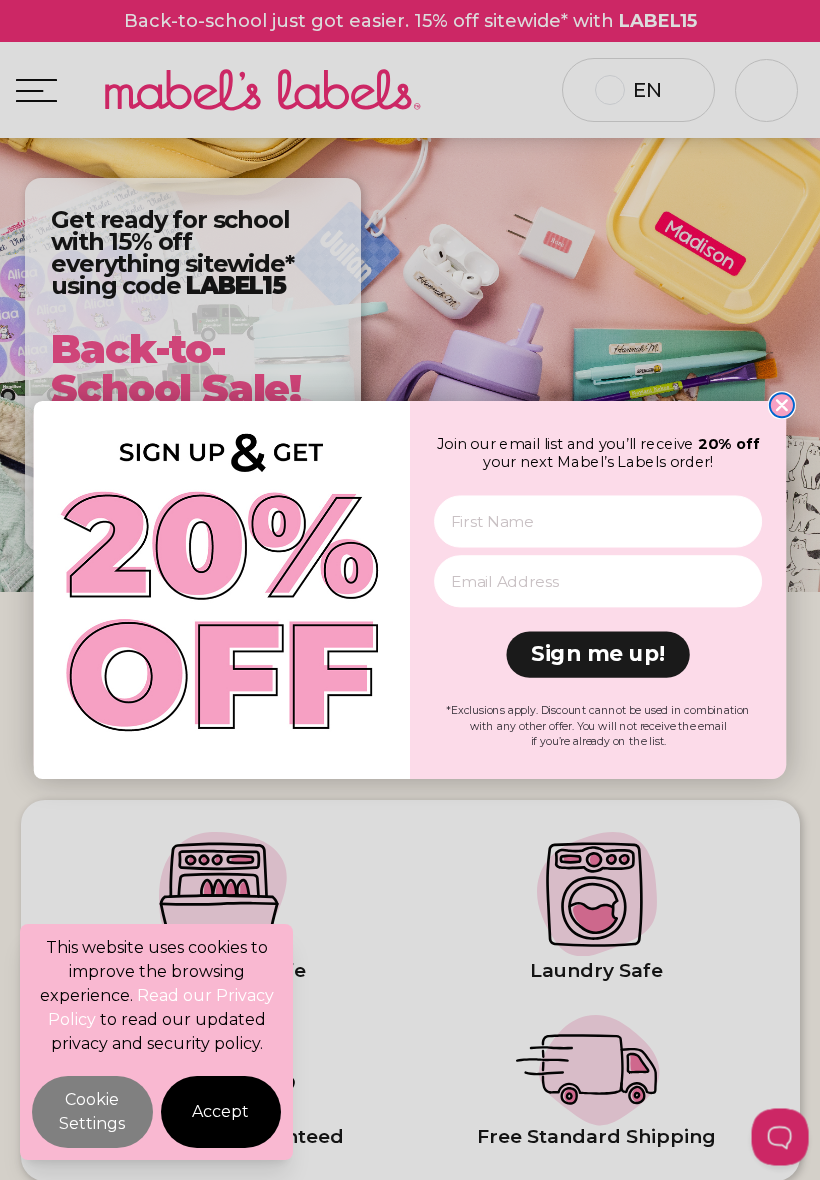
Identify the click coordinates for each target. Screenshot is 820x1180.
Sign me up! (598, 654)
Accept (220, 1111)
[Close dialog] (782, 405)
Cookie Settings (92, 1111)
